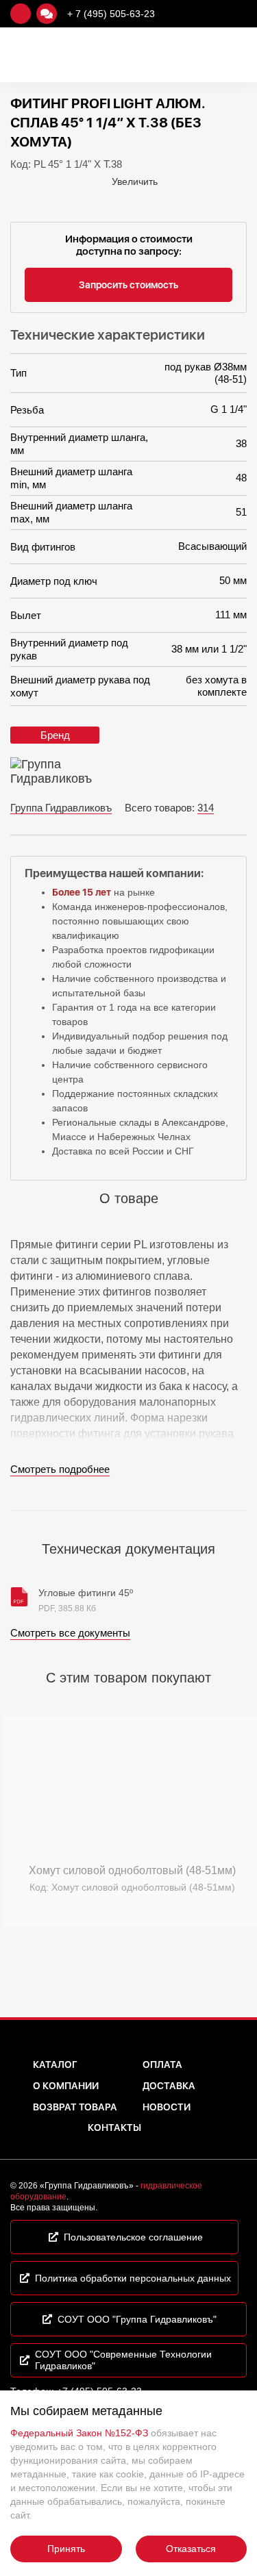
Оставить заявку (21, 14)
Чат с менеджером (47, 14)
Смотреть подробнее (60, 1469)
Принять (66, 2549)
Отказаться (191, 2549)
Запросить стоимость (128, 285)
